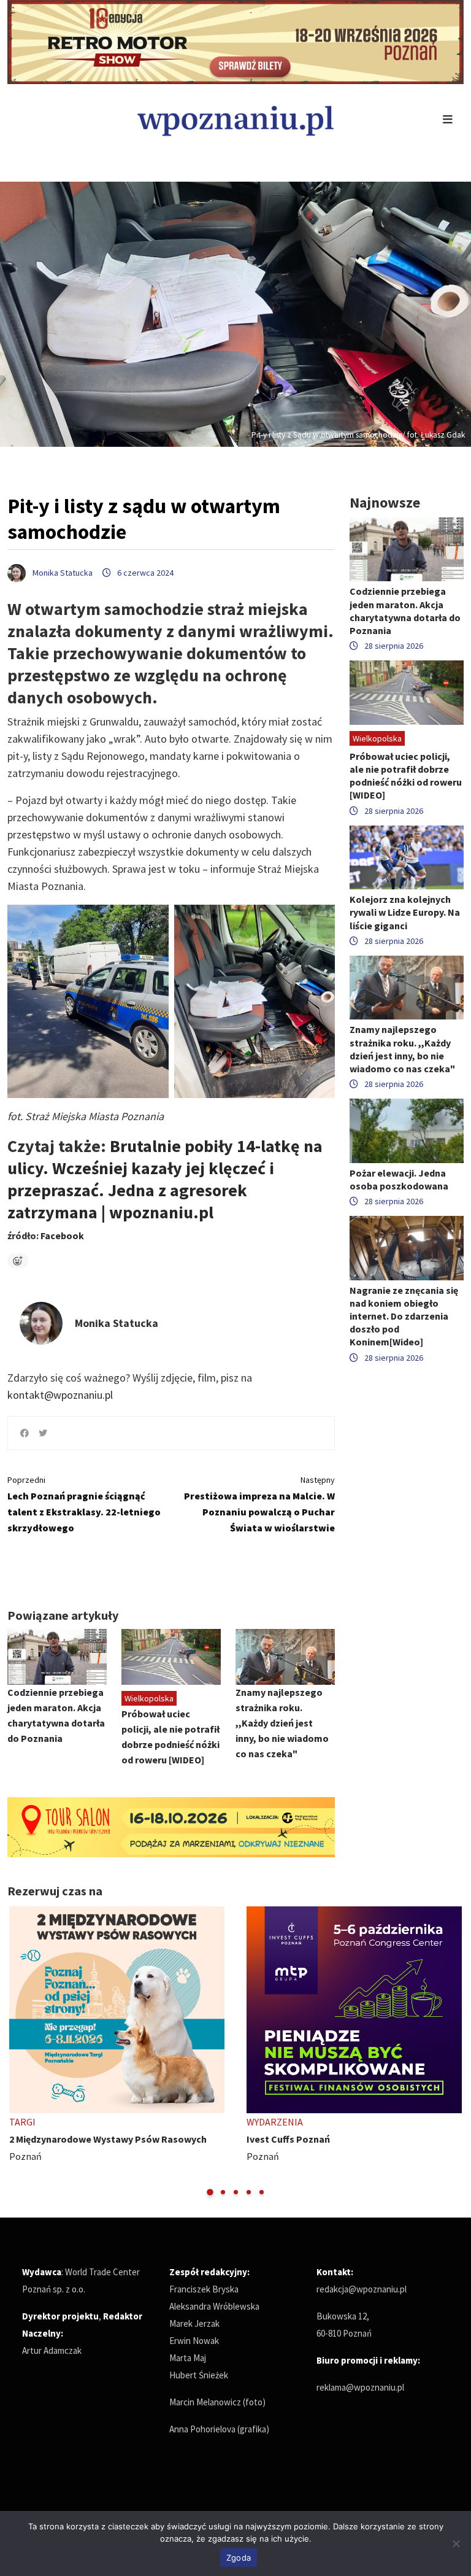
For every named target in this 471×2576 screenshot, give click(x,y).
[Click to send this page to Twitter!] (43, 1433)
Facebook (62, 1236)
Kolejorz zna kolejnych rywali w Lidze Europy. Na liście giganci (405, 912)
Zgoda (239, 2558)
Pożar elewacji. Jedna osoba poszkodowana (399, 1179)
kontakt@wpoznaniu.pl (60, 1395)
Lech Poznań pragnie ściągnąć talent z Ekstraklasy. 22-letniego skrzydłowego (84, 1504)
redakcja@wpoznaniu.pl (362, 2289)
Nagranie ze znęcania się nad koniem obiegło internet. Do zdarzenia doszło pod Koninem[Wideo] (404, 1316)
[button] (210, 2192)
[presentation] (18, 2052)
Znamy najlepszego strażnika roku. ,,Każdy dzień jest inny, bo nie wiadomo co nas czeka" (282, 1723)
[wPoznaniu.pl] (235, 119)
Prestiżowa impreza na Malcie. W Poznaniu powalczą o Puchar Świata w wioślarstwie (259, 1504)
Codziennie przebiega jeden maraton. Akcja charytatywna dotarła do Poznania (405, 611)
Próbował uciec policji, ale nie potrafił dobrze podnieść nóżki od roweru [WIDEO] (406, 776)
